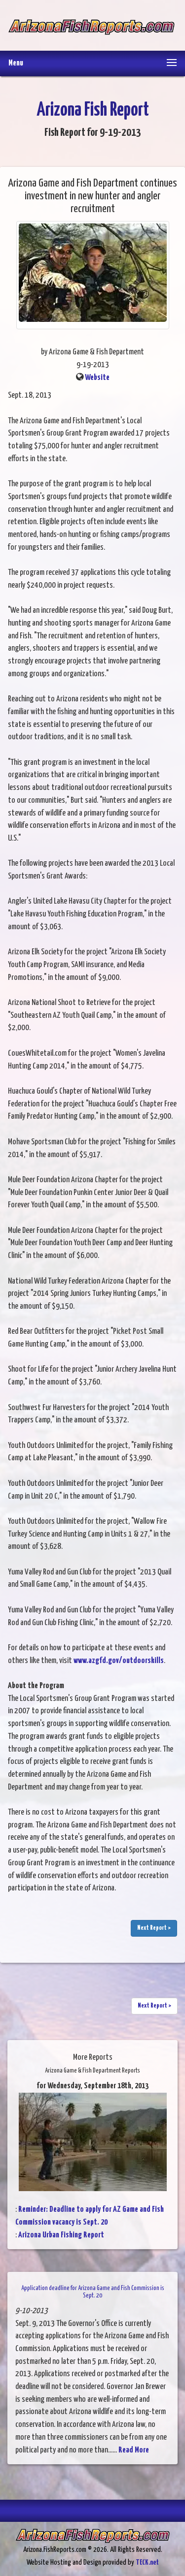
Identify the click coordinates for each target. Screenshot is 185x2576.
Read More (134, 2450)
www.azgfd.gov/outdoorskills (119, 1661)
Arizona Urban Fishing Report (61, 2235)
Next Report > (154, 1928)
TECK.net (147, 2562)
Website (97, 378)
